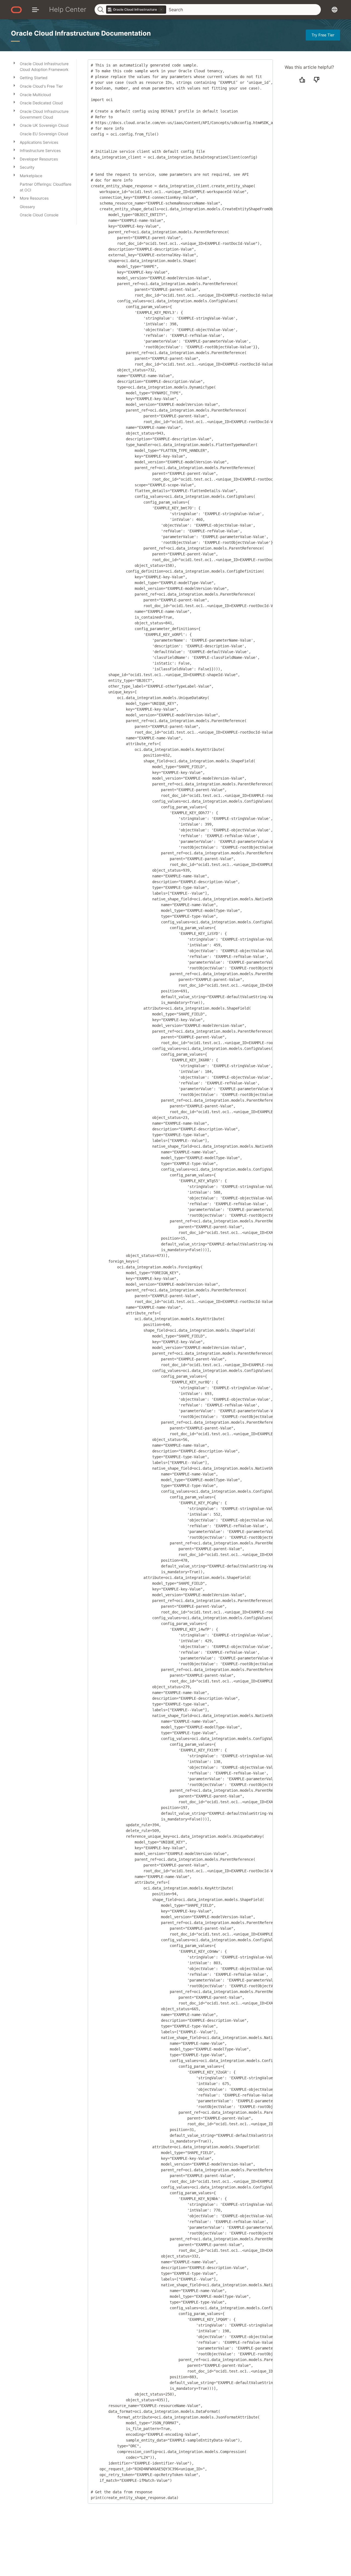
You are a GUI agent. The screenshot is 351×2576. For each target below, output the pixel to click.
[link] (136, 10)
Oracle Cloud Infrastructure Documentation (81, 33)
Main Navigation (36, 9)
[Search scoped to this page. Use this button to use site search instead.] (161, 10)
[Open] (14, 63)
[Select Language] (335, 9)
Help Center (68, 9)
